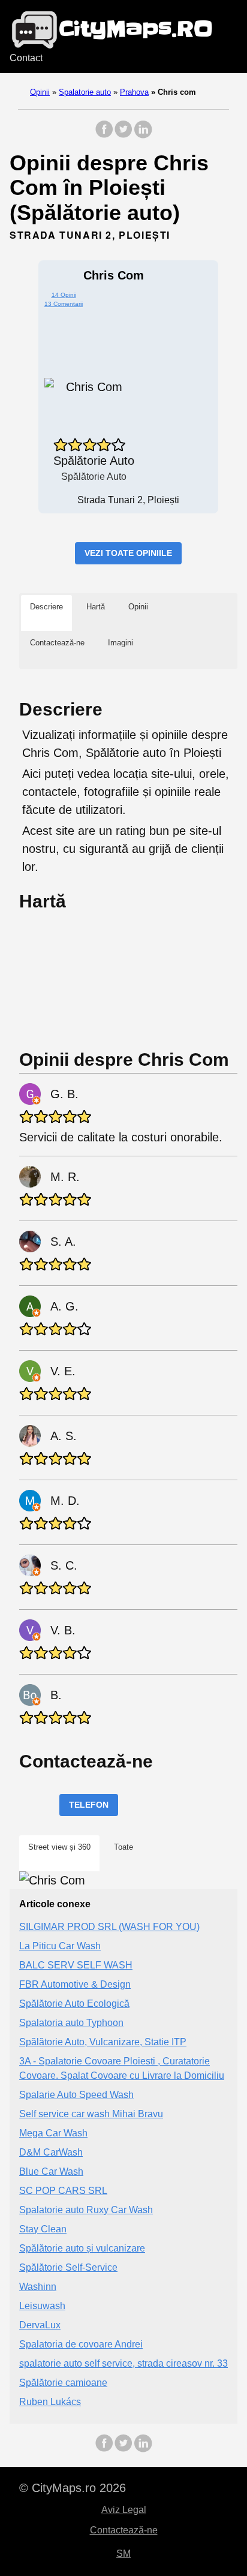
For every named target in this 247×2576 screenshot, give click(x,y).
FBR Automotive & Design (75, 1984)
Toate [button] (123, 1847)
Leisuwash (42, 2306)
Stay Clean (43, 2229)
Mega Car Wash (53, 2133)
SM (123, 2554)
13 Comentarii (64, 304)
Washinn (38, 2287)
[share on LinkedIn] (143, 135)
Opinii (40, 92)
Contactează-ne (124, 2530)
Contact (26, 58)
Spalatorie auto (85, 92)
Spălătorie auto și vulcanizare (82, 2248)
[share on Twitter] (123, 135)
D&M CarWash (51, 2152)
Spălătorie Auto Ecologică (74, 2004)
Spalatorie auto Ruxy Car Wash (86, 2210)
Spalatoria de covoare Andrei (81, 2344)
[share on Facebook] (104, 135)
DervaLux (40, 2325)
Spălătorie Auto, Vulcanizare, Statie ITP (103, 2042)
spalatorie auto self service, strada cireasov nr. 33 (123, 2363)
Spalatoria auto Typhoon (71, 2023)
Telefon (89, 1805)
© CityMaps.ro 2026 (73, 2488)
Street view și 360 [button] (59, 1847)
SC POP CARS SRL (63, 2191)
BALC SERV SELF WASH (76, 1965)
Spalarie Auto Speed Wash (76, 2095)
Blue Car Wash (51, 2171)
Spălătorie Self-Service (68, 2267)
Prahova (134, 92)
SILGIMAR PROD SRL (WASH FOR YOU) (109, 1927)
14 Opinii (64, 295)
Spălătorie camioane (63, 2383)
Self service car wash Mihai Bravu (91, 2114)
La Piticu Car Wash (60, 1946)
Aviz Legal (124, 2510)
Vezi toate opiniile (128, 553)
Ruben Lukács (50, 2402)
